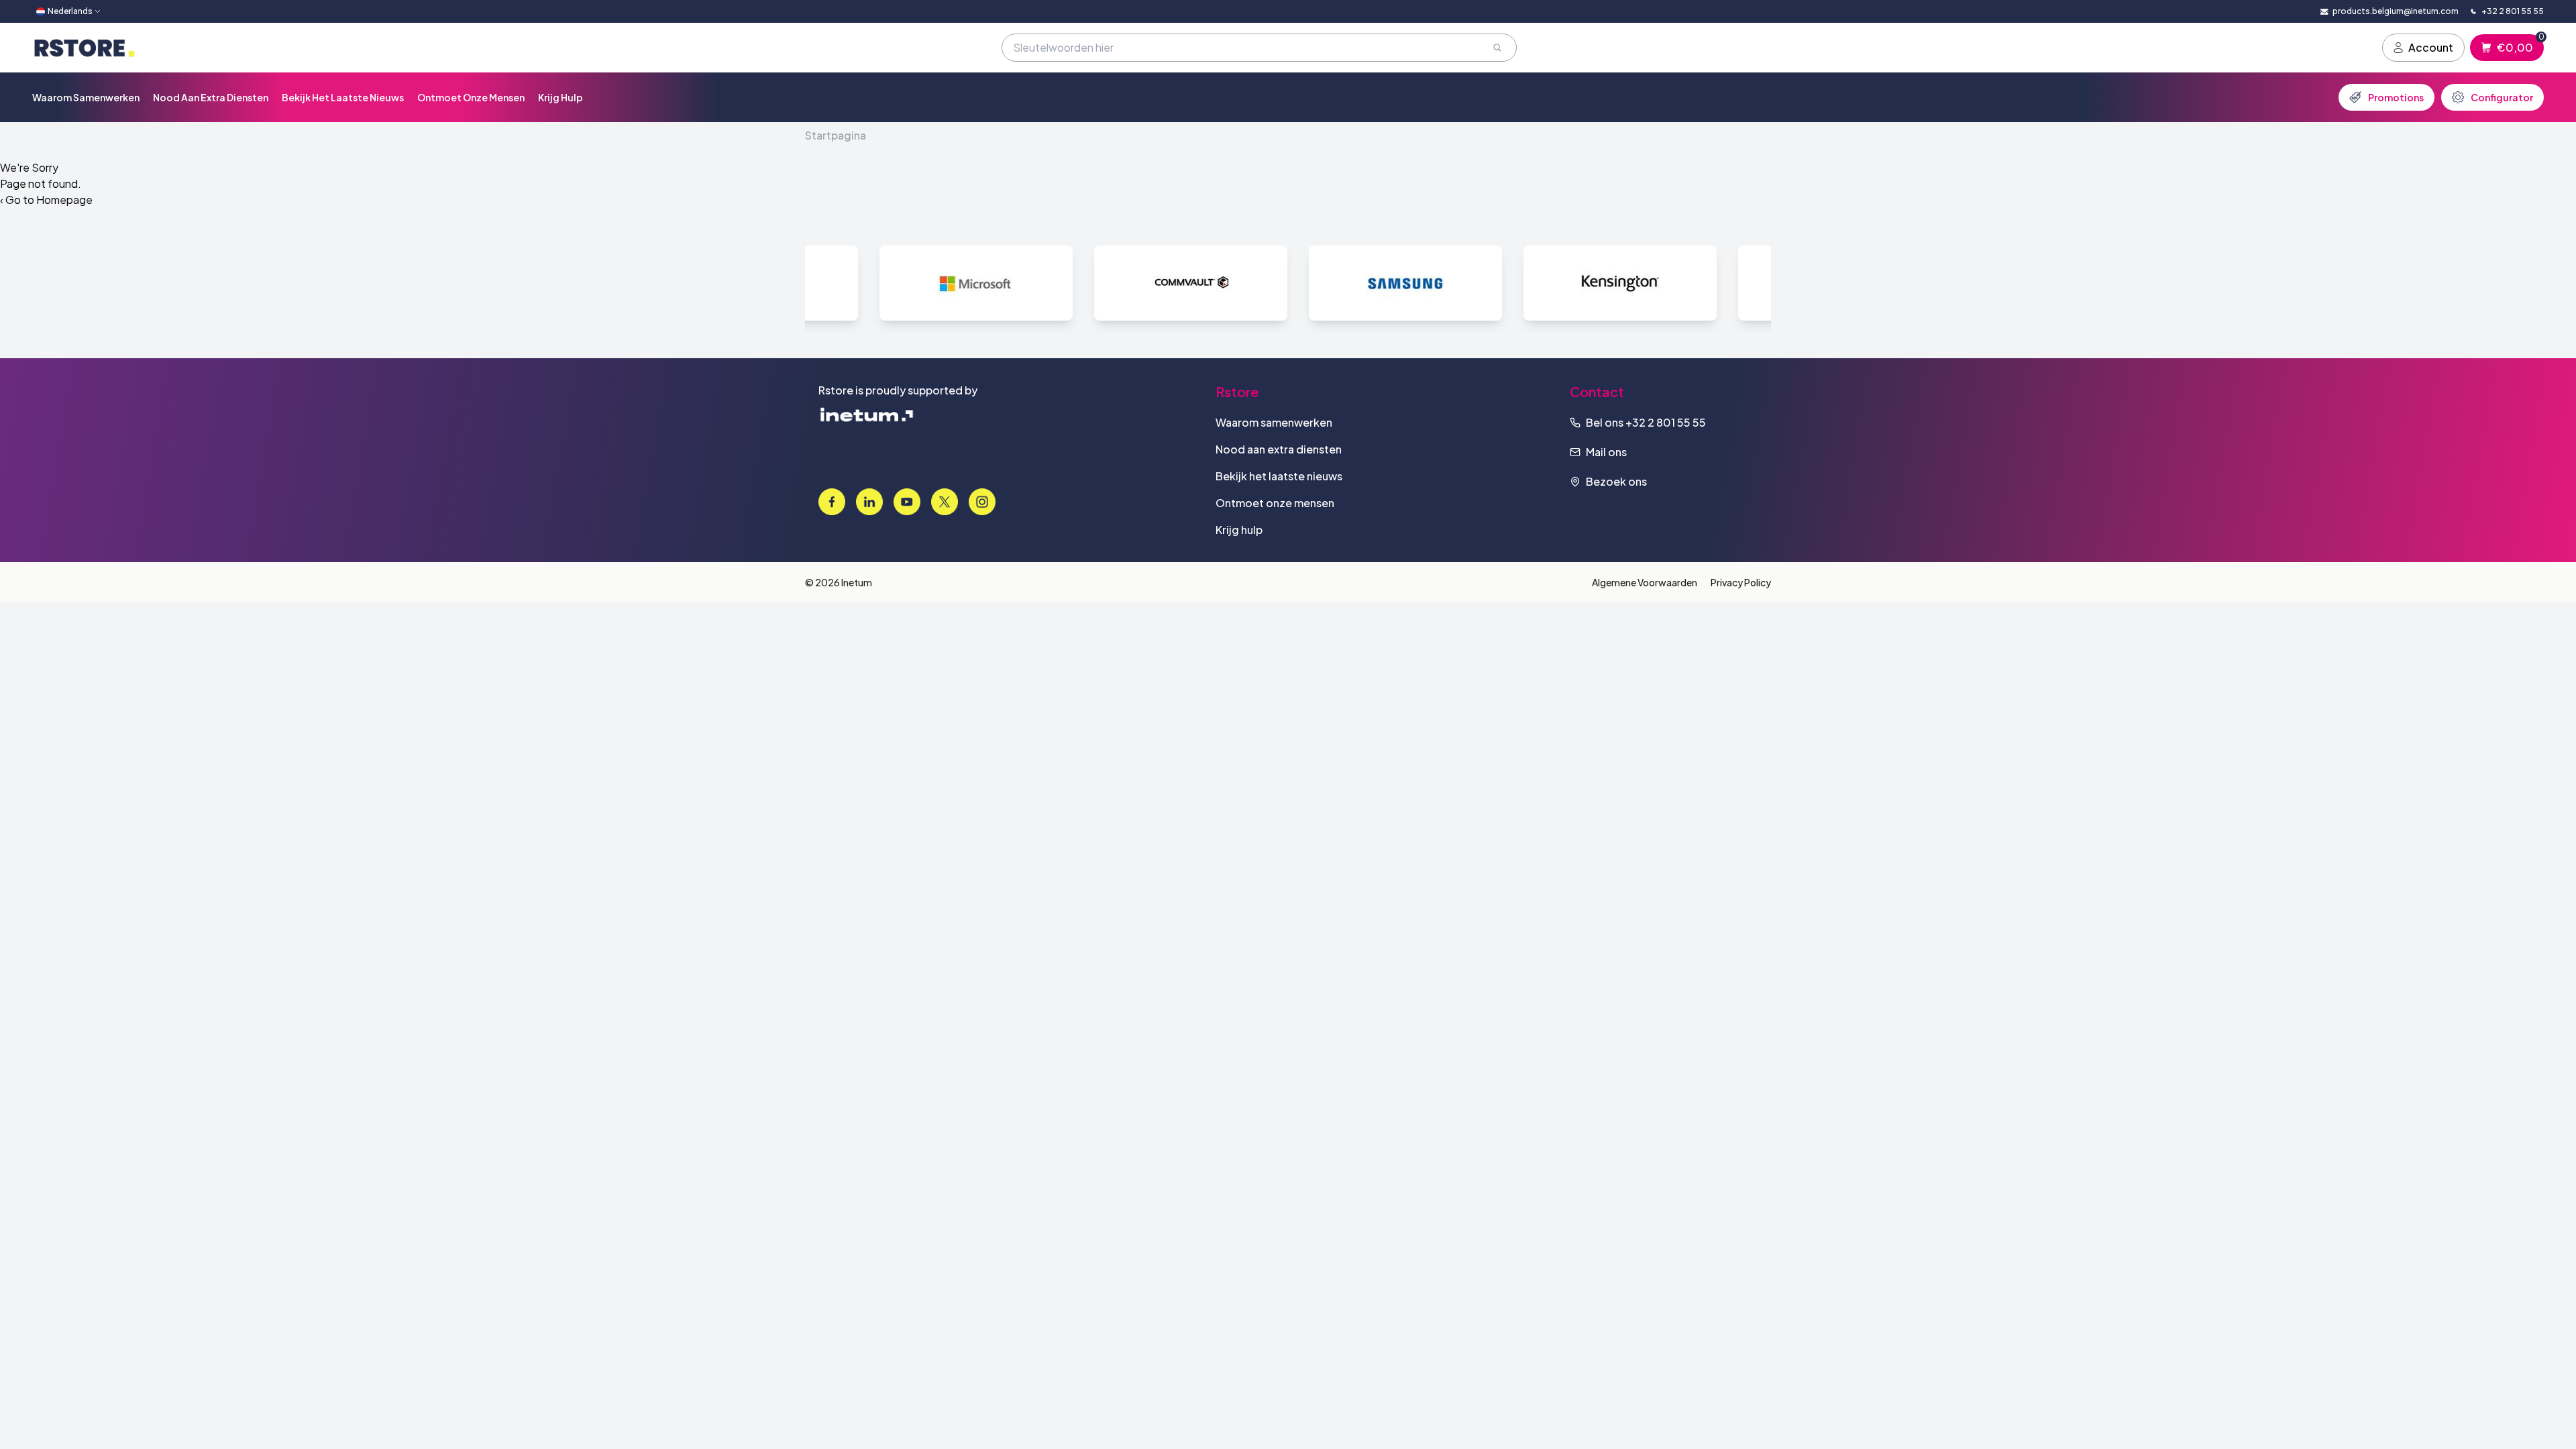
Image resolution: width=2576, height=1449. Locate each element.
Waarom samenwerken (86, 97)
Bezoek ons (1616, 481)
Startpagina (836, 135)
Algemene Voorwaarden (1645, 582)
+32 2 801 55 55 (1666, 422)
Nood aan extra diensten (211, 97)
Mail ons (1606, 452)
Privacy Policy (1741, 582)
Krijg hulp (560, 97)
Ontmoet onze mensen (471, 97)
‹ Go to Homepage (46, 200)
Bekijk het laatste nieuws (343, 97)
